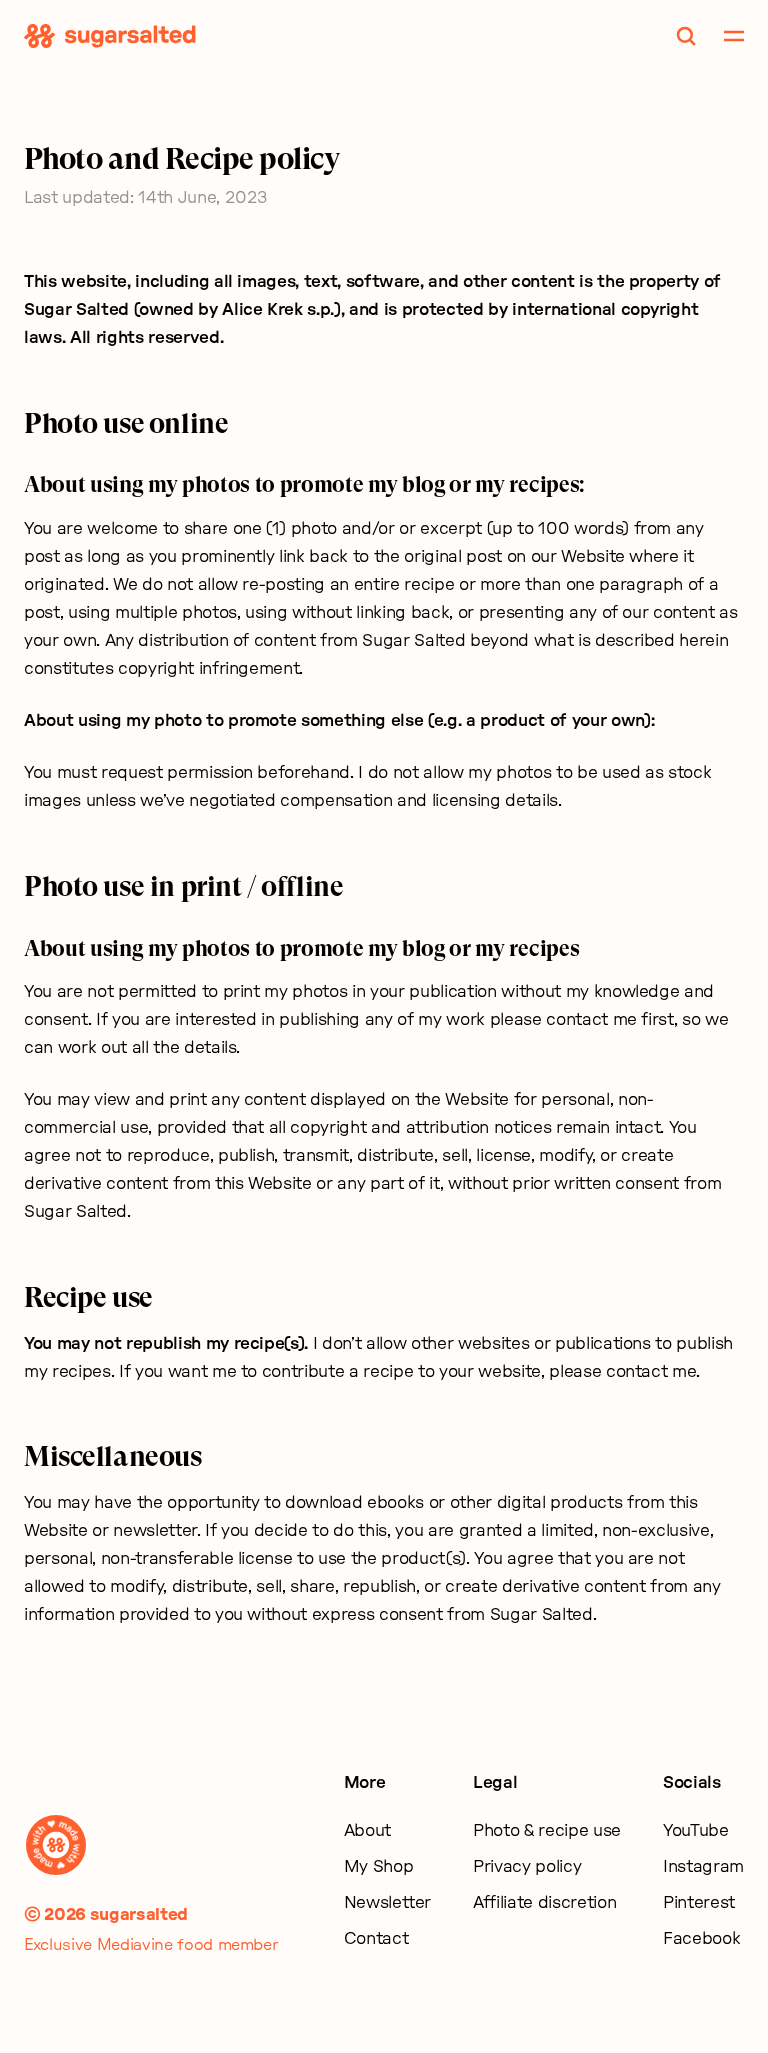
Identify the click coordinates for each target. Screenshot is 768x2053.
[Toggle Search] (686, 36)
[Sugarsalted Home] (110, 36)
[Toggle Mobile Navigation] (734, 36)
